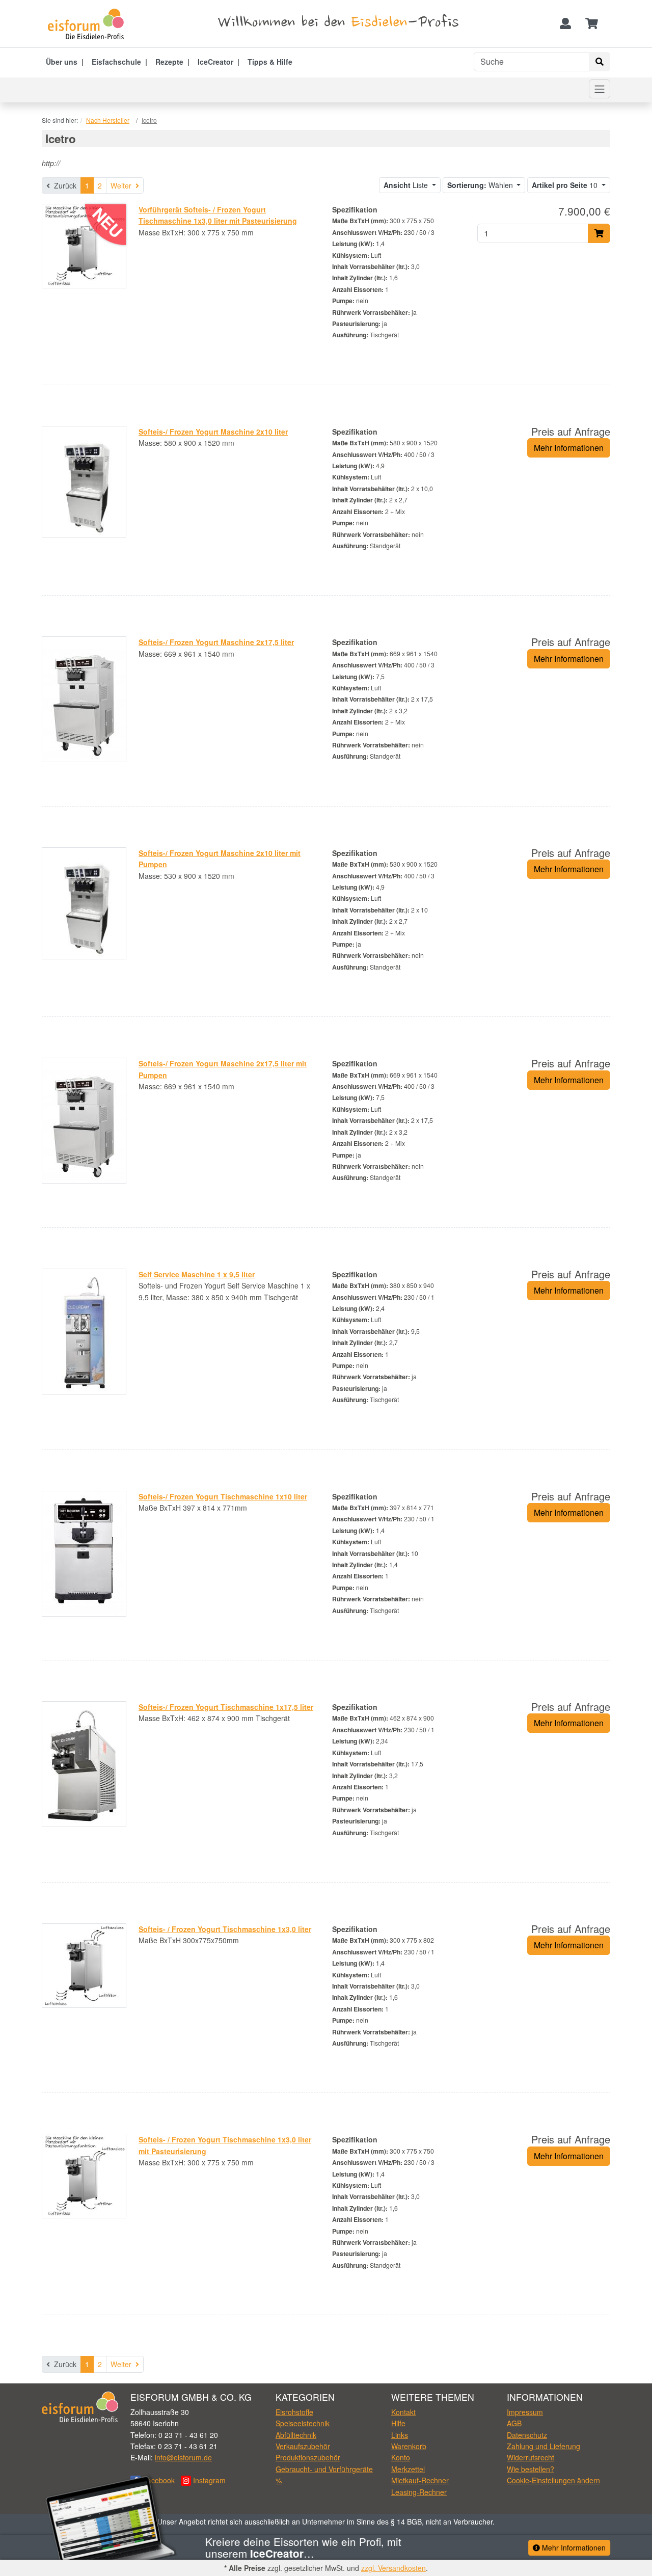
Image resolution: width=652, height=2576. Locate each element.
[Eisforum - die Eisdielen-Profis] (89, 24)
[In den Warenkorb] (599, 233)
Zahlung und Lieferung (544, 2446)
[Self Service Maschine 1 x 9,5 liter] (84, 1330)
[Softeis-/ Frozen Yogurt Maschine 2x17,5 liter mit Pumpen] (84, 1119)
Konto (401, 2457)
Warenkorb (409, 2446)
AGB (514, 2423)
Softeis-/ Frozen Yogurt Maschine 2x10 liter (213, 432)
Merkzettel (408, 2469)
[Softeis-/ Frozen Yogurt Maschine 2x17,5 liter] (84, 698)
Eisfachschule (116, 62)
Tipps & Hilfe (270, 62)
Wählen (481, 185)
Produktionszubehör (308, 2457)
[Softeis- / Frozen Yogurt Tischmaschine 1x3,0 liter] (84, 1965)
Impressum (525, 2412)
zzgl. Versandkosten (393, 2568)
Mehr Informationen (569, 448)
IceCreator (215, 62)
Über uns (62, 62)
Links (400, 2435)
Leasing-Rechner (419, 2492)
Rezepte (169, 62)
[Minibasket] (592, 24)
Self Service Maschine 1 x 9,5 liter (197, 1274)
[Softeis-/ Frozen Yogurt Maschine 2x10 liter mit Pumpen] (84, 902)
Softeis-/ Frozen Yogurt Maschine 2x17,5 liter (216, 642)
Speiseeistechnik (303, 2423)
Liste (407, 185)
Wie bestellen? (531, 2469)
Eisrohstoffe (294, 2412)
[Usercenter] (565, 24)
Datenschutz (527, 2435)
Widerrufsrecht (531, 2457)
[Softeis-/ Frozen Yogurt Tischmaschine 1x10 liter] (84, 1552)
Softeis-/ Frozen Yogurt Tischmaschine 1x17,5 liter (226, 1707)
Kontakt (403, 2412)
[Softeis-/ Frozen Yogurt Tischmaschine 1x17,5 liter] (84, 1763)
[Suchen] (600, 62)
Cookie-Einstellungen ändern (553, 2480)
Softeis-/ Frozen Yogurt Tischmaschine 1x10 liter (223, 1496)
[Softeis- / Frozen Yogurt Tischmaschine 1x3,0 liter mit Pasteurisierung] (84, 2175)
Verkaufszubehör (303, 2446)
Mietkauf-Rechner (420, 2480)
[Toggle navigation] (600, 89)
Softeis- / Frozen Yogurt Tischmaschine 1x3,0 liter (225, 1929)
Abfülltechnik (296, 2435)
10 (566, 185)
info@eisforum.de (183, 2457)
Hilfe (398, 2423)
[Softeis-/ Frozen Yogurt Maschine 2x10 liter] (84, 481)
